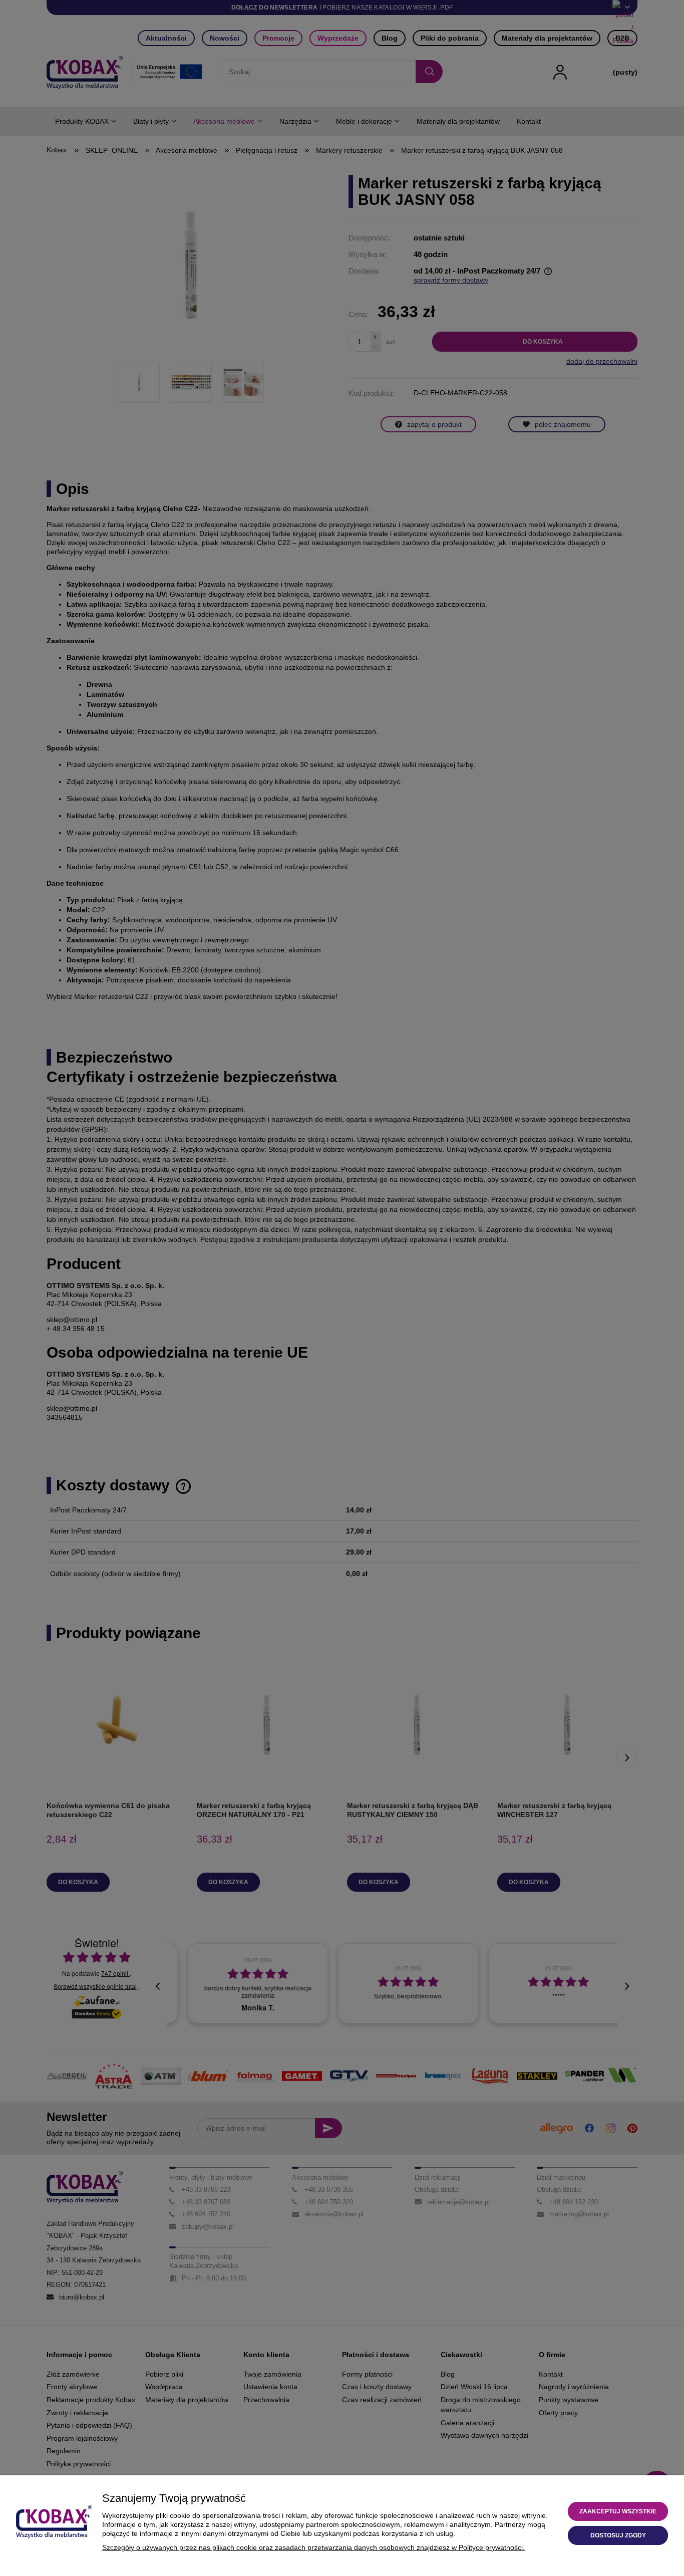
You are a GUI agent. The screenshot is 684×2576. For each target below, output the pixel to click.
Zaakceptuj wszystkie (618, 2511)
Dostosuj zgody (618, 2535)
